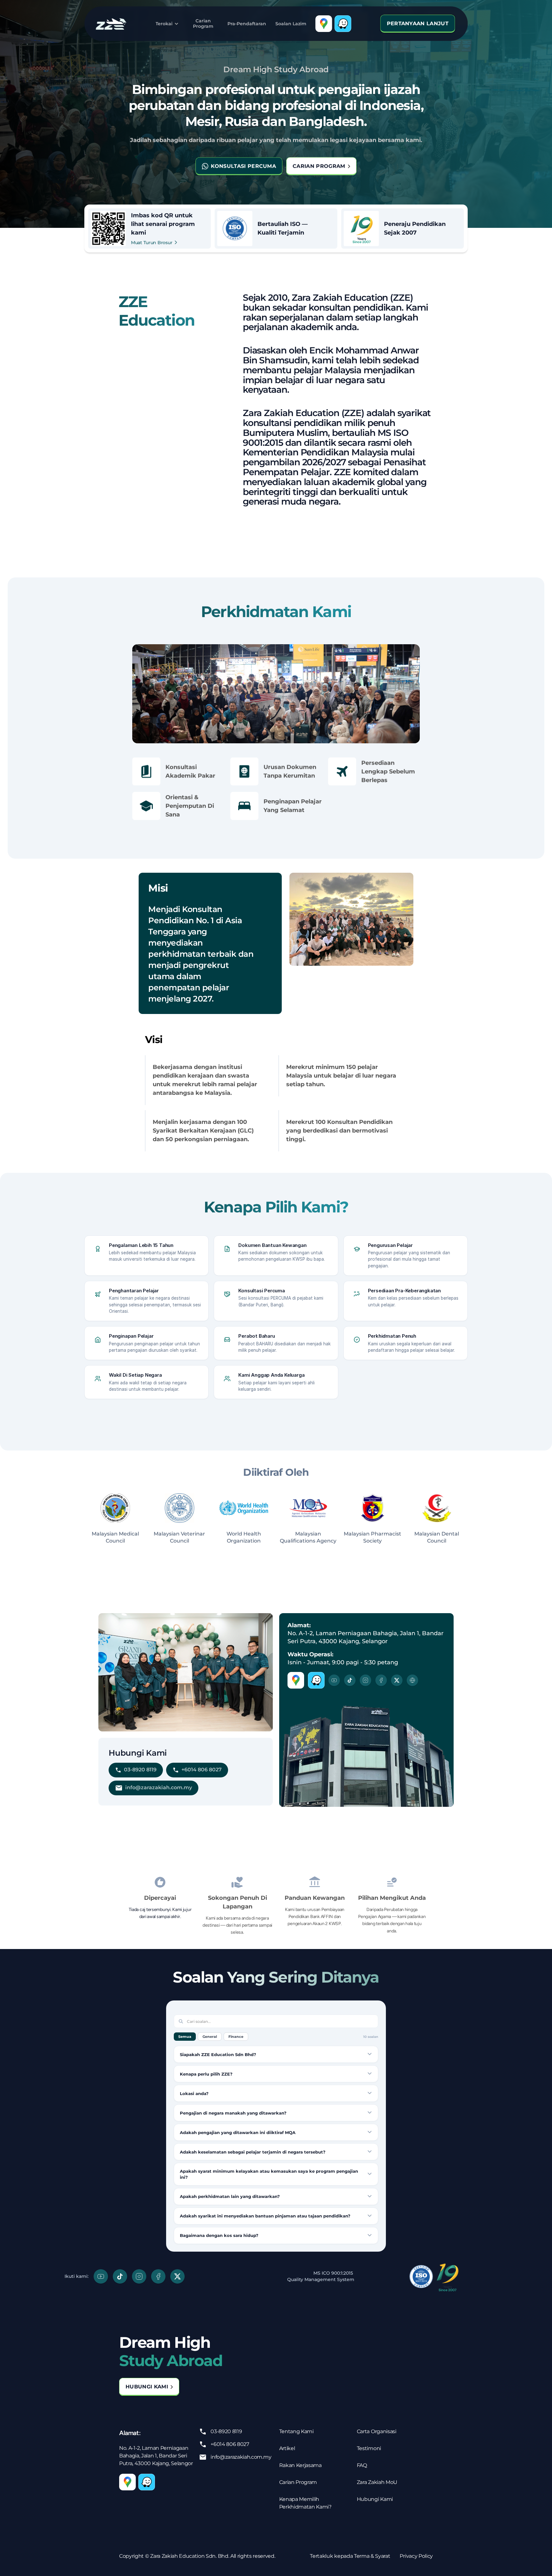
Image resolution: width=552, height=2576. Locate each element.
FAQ (362, 2465)
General (210, 2037)
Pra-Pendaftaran (247, 24)
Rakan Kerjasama (300, 2465)
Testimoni (369, 2448)
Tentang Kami (296, 2431)
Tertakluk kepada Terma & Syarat (350, 2556)
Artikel (287, 2448)
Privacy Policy (416, 2556)
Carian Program (203, 23)
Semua (185, 2037)
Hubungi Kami (375, 2499)
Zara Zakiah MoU (377, 2482)
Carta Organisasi (377, 2431)
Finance (236, 2037)
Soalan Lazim (291, 24)
